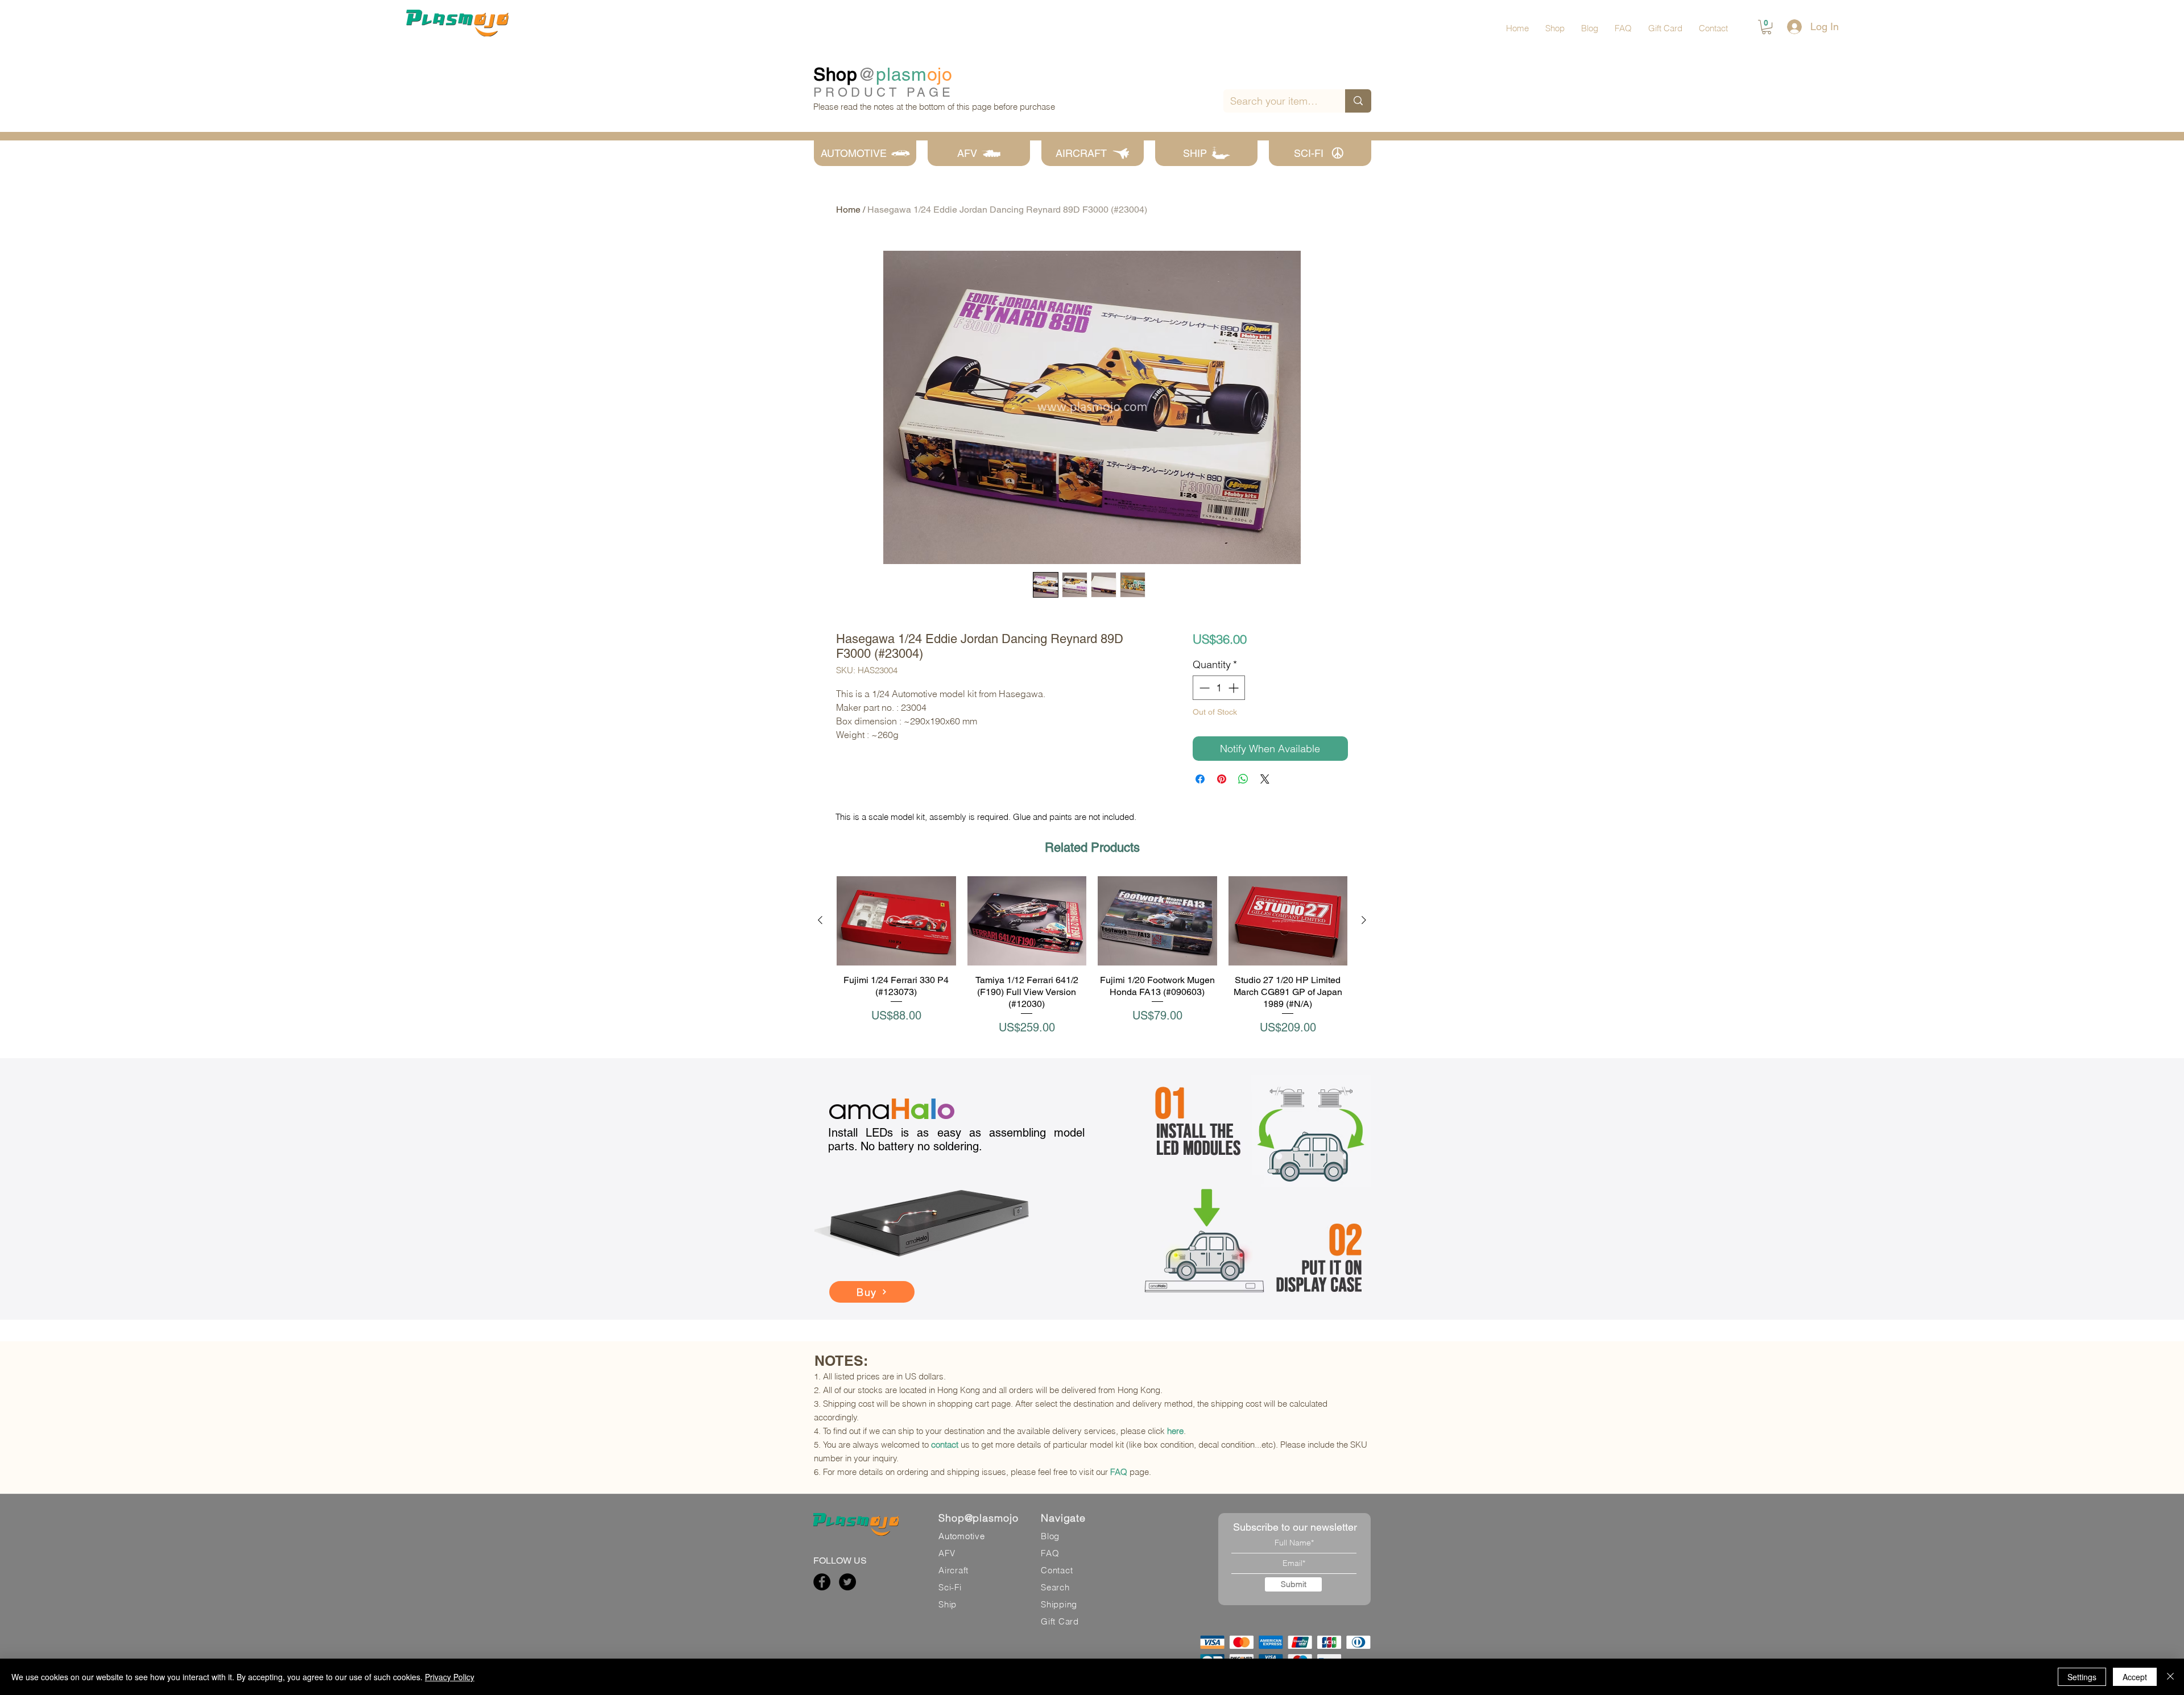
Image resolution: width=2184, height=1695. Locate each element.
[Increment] (1234, 688)
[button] (1767, 27)
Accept (2135, 1677)
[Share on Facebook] (1200, 779)
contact (945, 1445)
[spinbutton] (1219, 688)
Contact (1057, 1570)
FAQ (1119, 1472)
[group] (1092, 956)
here (1175, 1431)
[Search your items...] (1358, 101)
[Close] (2170, 1677)
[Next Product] (1364, 920)
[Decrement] (1203, 688)
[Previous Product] (820, 920)
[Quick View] (896, 921)
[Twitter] (847, 1582)
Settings (2082, 1677)
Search (1055, 1587)
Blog (1050, 1536)
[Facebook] (822, 1582)
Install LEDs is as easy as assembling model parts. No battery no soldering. (956, 1139)
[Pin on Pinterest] (1222, 779)
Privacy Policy (450, 1677)
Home (848, 210)
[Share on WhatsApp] (1243, 779)
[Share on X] (1265, 779)
